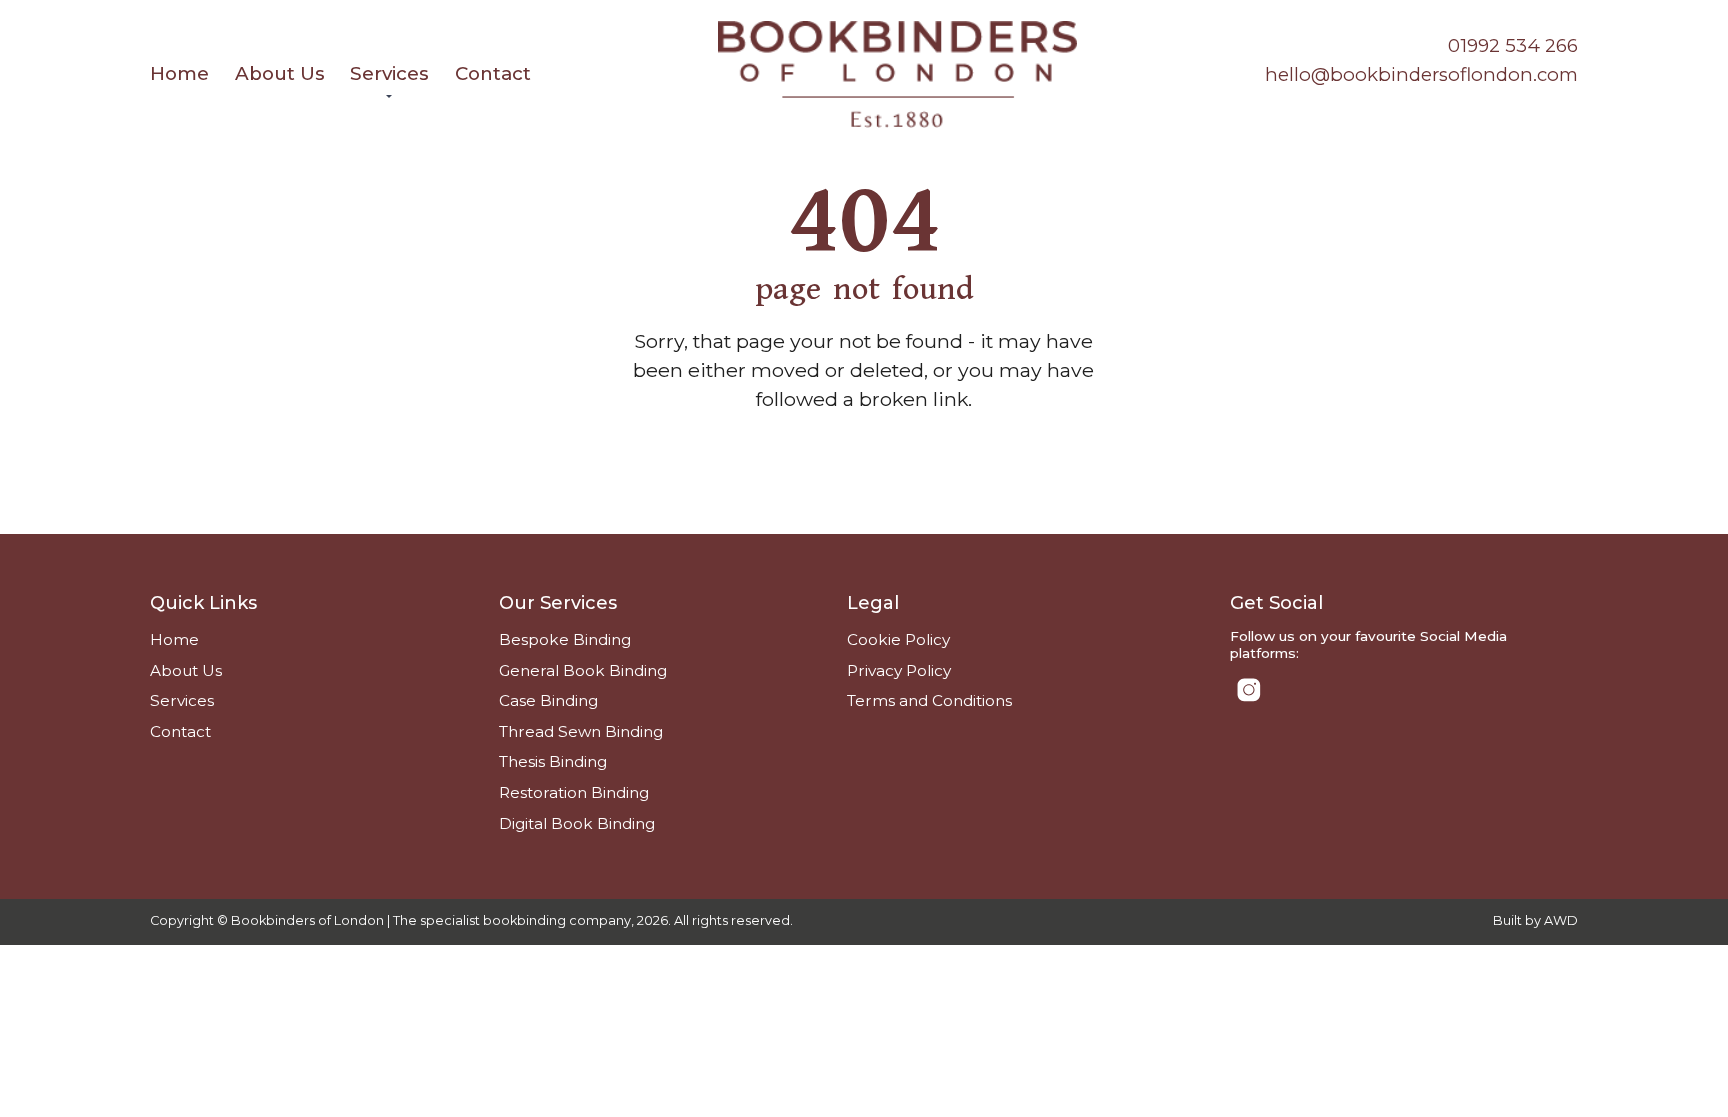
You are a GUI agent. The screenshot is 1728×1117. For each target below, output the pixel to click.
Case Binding (548, 700)
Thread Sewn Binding (581, 731)
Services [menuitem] (389, 73)
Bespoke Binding (565, 639)
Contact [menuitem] (493, 73)
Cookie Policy (898, 639)
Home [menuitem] (179, 73)
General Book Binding (583, 670)
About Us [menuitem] (280, 73)
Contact (180, 731)
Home (174, 639)
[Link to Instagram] (1249, 690)
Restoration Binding (574, 792)
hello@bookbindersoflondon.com (1421, 74)
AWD (1561, 920)
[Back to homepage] (897, 74)
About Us (186, 670)
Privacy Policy (899, 670)
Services (182, 700)
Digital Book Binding (577, 823)
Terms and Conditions (929, 700)
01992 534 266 (1513, 45)
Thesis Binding (553, 761)
